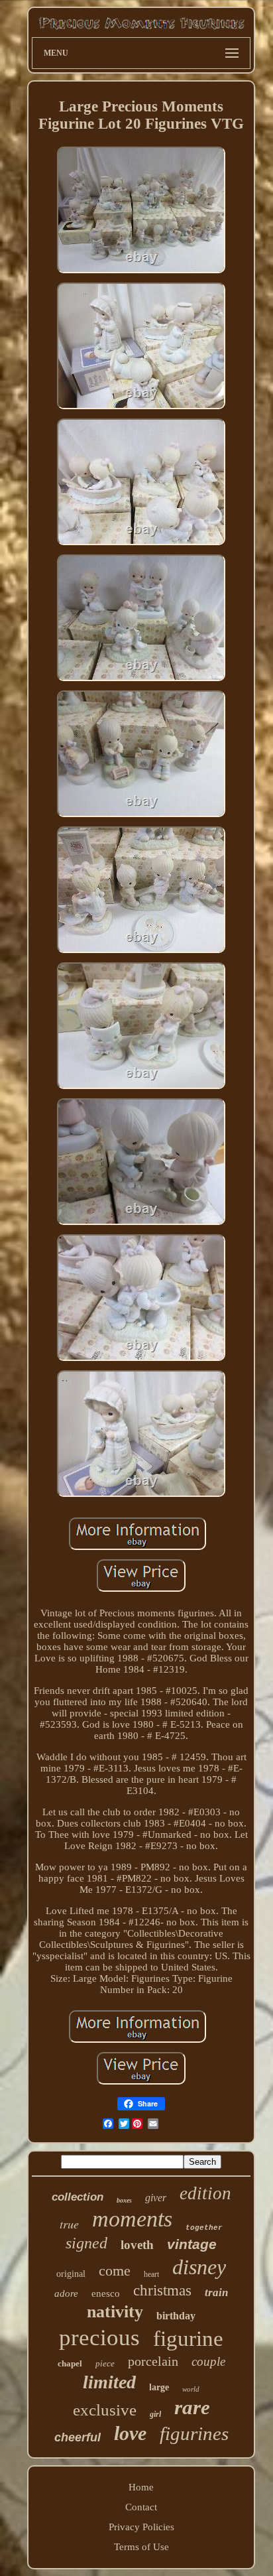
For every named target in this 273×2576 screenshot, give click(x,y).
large (159, 2387)
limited (109, 2382)
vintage (192, 2244)
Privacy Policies (141, 2527)
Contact (141, 2507)
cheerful (78, 2437)
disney (199, 2267)
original (71, 2274)
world (191, 2389)
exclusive (105, 2410)
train (216, 2292)
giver (156, 2198)
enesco (106, 2293)
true (69, 2224)
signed (86, 2243)
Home (141, 2487)
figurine (188, 2339)
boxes (124, 2200)
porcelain (153, 2361)
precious (99, 2338)
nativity (115, 2312)
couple (208, 2361)
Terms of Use (141, 2547)
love (130, 2433)
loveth (137, 2245)
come (115, 2271)
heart (151, 2274)
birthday (176, 2316)
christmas (162, 2290)
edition (205, 2193)
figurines (194, 2433)
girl (155, 2414)
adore (66, 2293)
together (204, 2228)
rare (192, 2407)
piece (105, 2363)
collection (78, 2197)
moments (132, 2219)
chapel (70, 2363)
